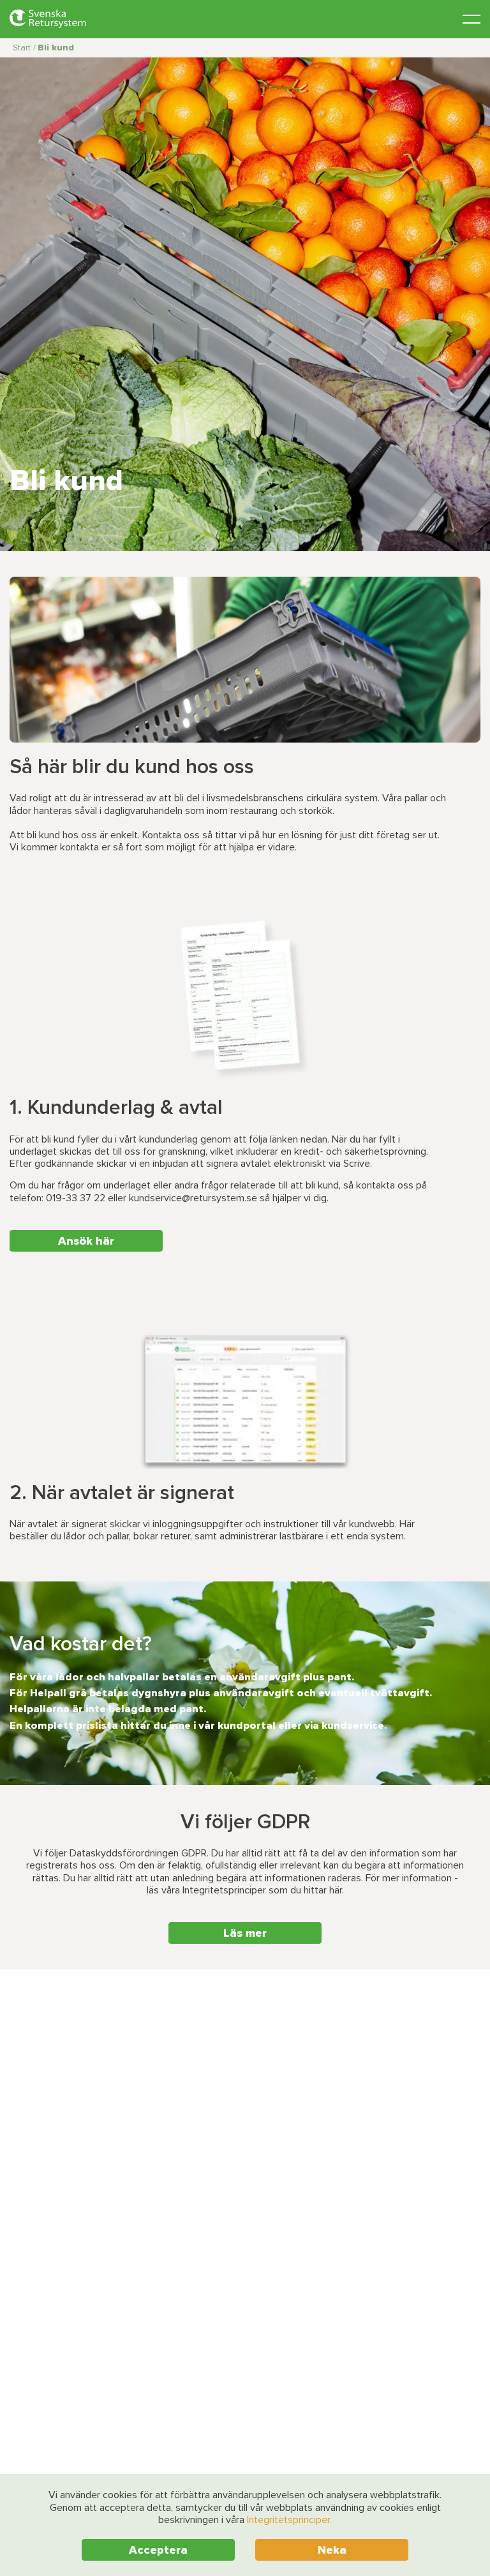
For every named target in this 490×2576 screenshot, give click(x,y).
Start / (24, 48)
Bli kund (56, 48)
